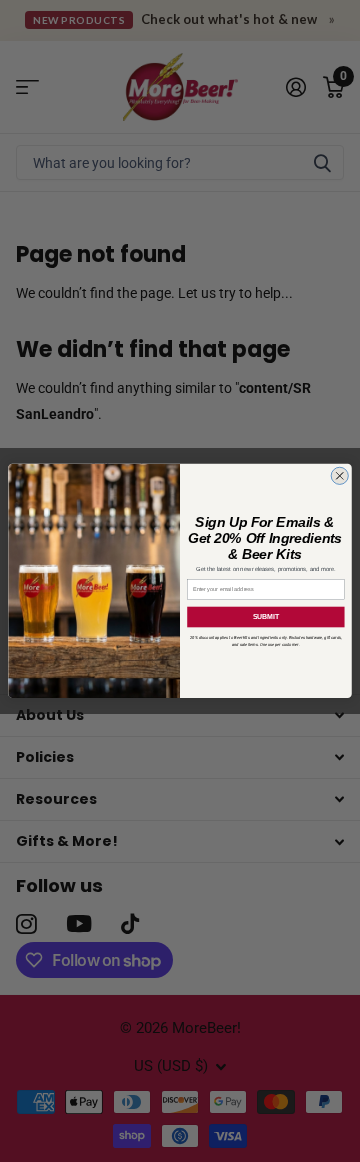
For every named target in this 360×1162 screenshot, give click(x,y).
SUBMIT (266, 617)
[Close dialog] (339, 475)
